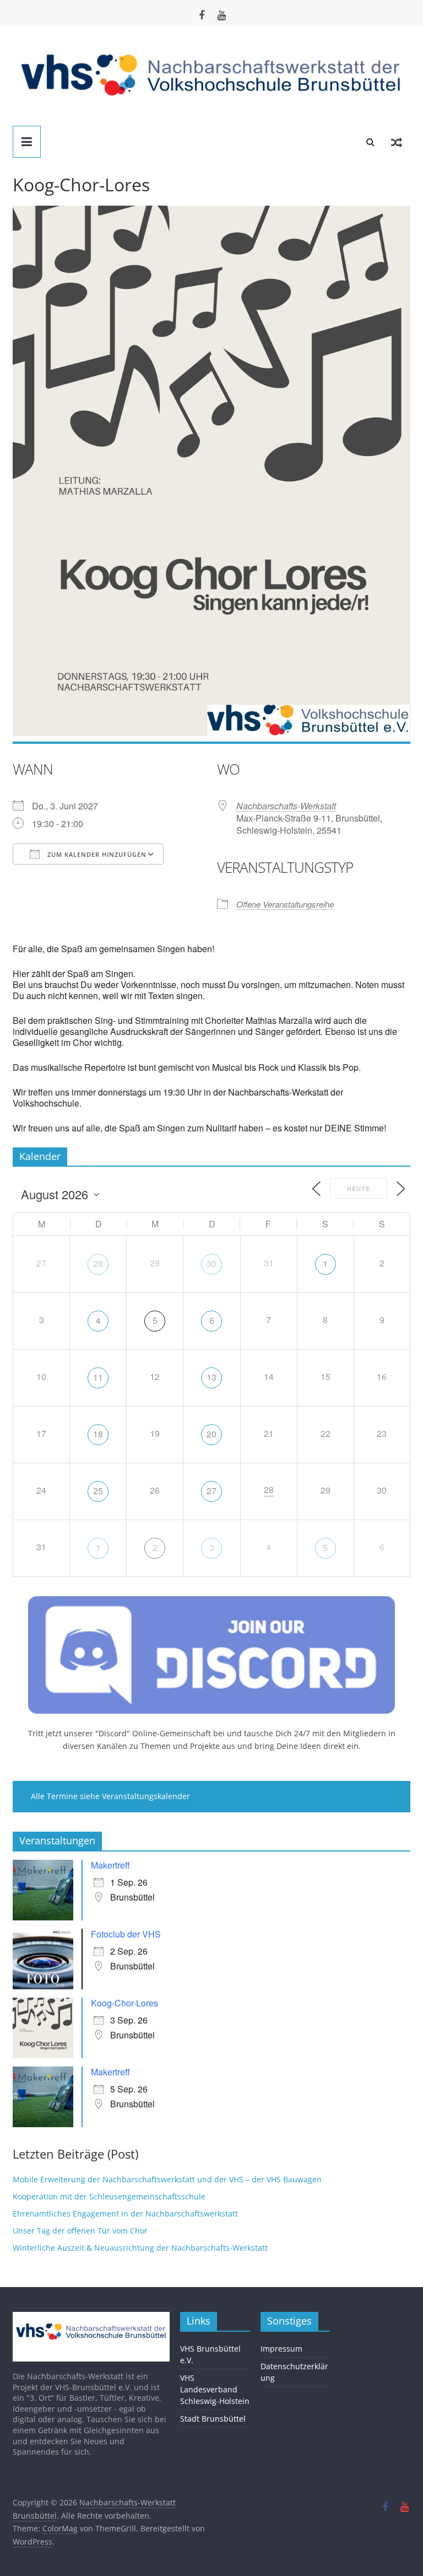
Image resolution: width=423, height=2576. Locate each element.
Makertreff (110, 1865)
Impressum (281, 2349)
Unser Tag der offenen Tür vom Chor (80, 2231)
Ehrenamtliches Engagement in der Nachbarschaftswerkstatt (125, 2213)
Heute (359, 1188)
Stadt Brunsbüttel (213, 2419)
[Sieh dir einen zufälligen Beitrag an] (397, 142)
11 (98, 1377)
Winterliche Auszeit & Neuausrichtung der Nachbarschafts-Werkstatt (140, 2248)
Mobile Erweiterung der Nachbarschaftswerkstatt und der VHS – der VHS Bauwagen (167, 2179)
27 (211, 1491)
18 (98, 1434)
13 (211, 1377)
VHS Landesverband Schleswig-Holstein (215, 2389)
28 (98, 1263)
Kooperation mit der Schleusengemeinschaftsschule (109, 2196)
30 (211, 1263)
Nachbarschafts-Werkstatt (286, 806)
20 (211, 1434)
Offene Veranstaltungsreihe (285, 904)
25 (98, 1491)
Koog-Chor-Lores (124, 2003)
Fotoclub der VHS (126, 1934)
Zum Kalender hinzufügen (96, 854)
